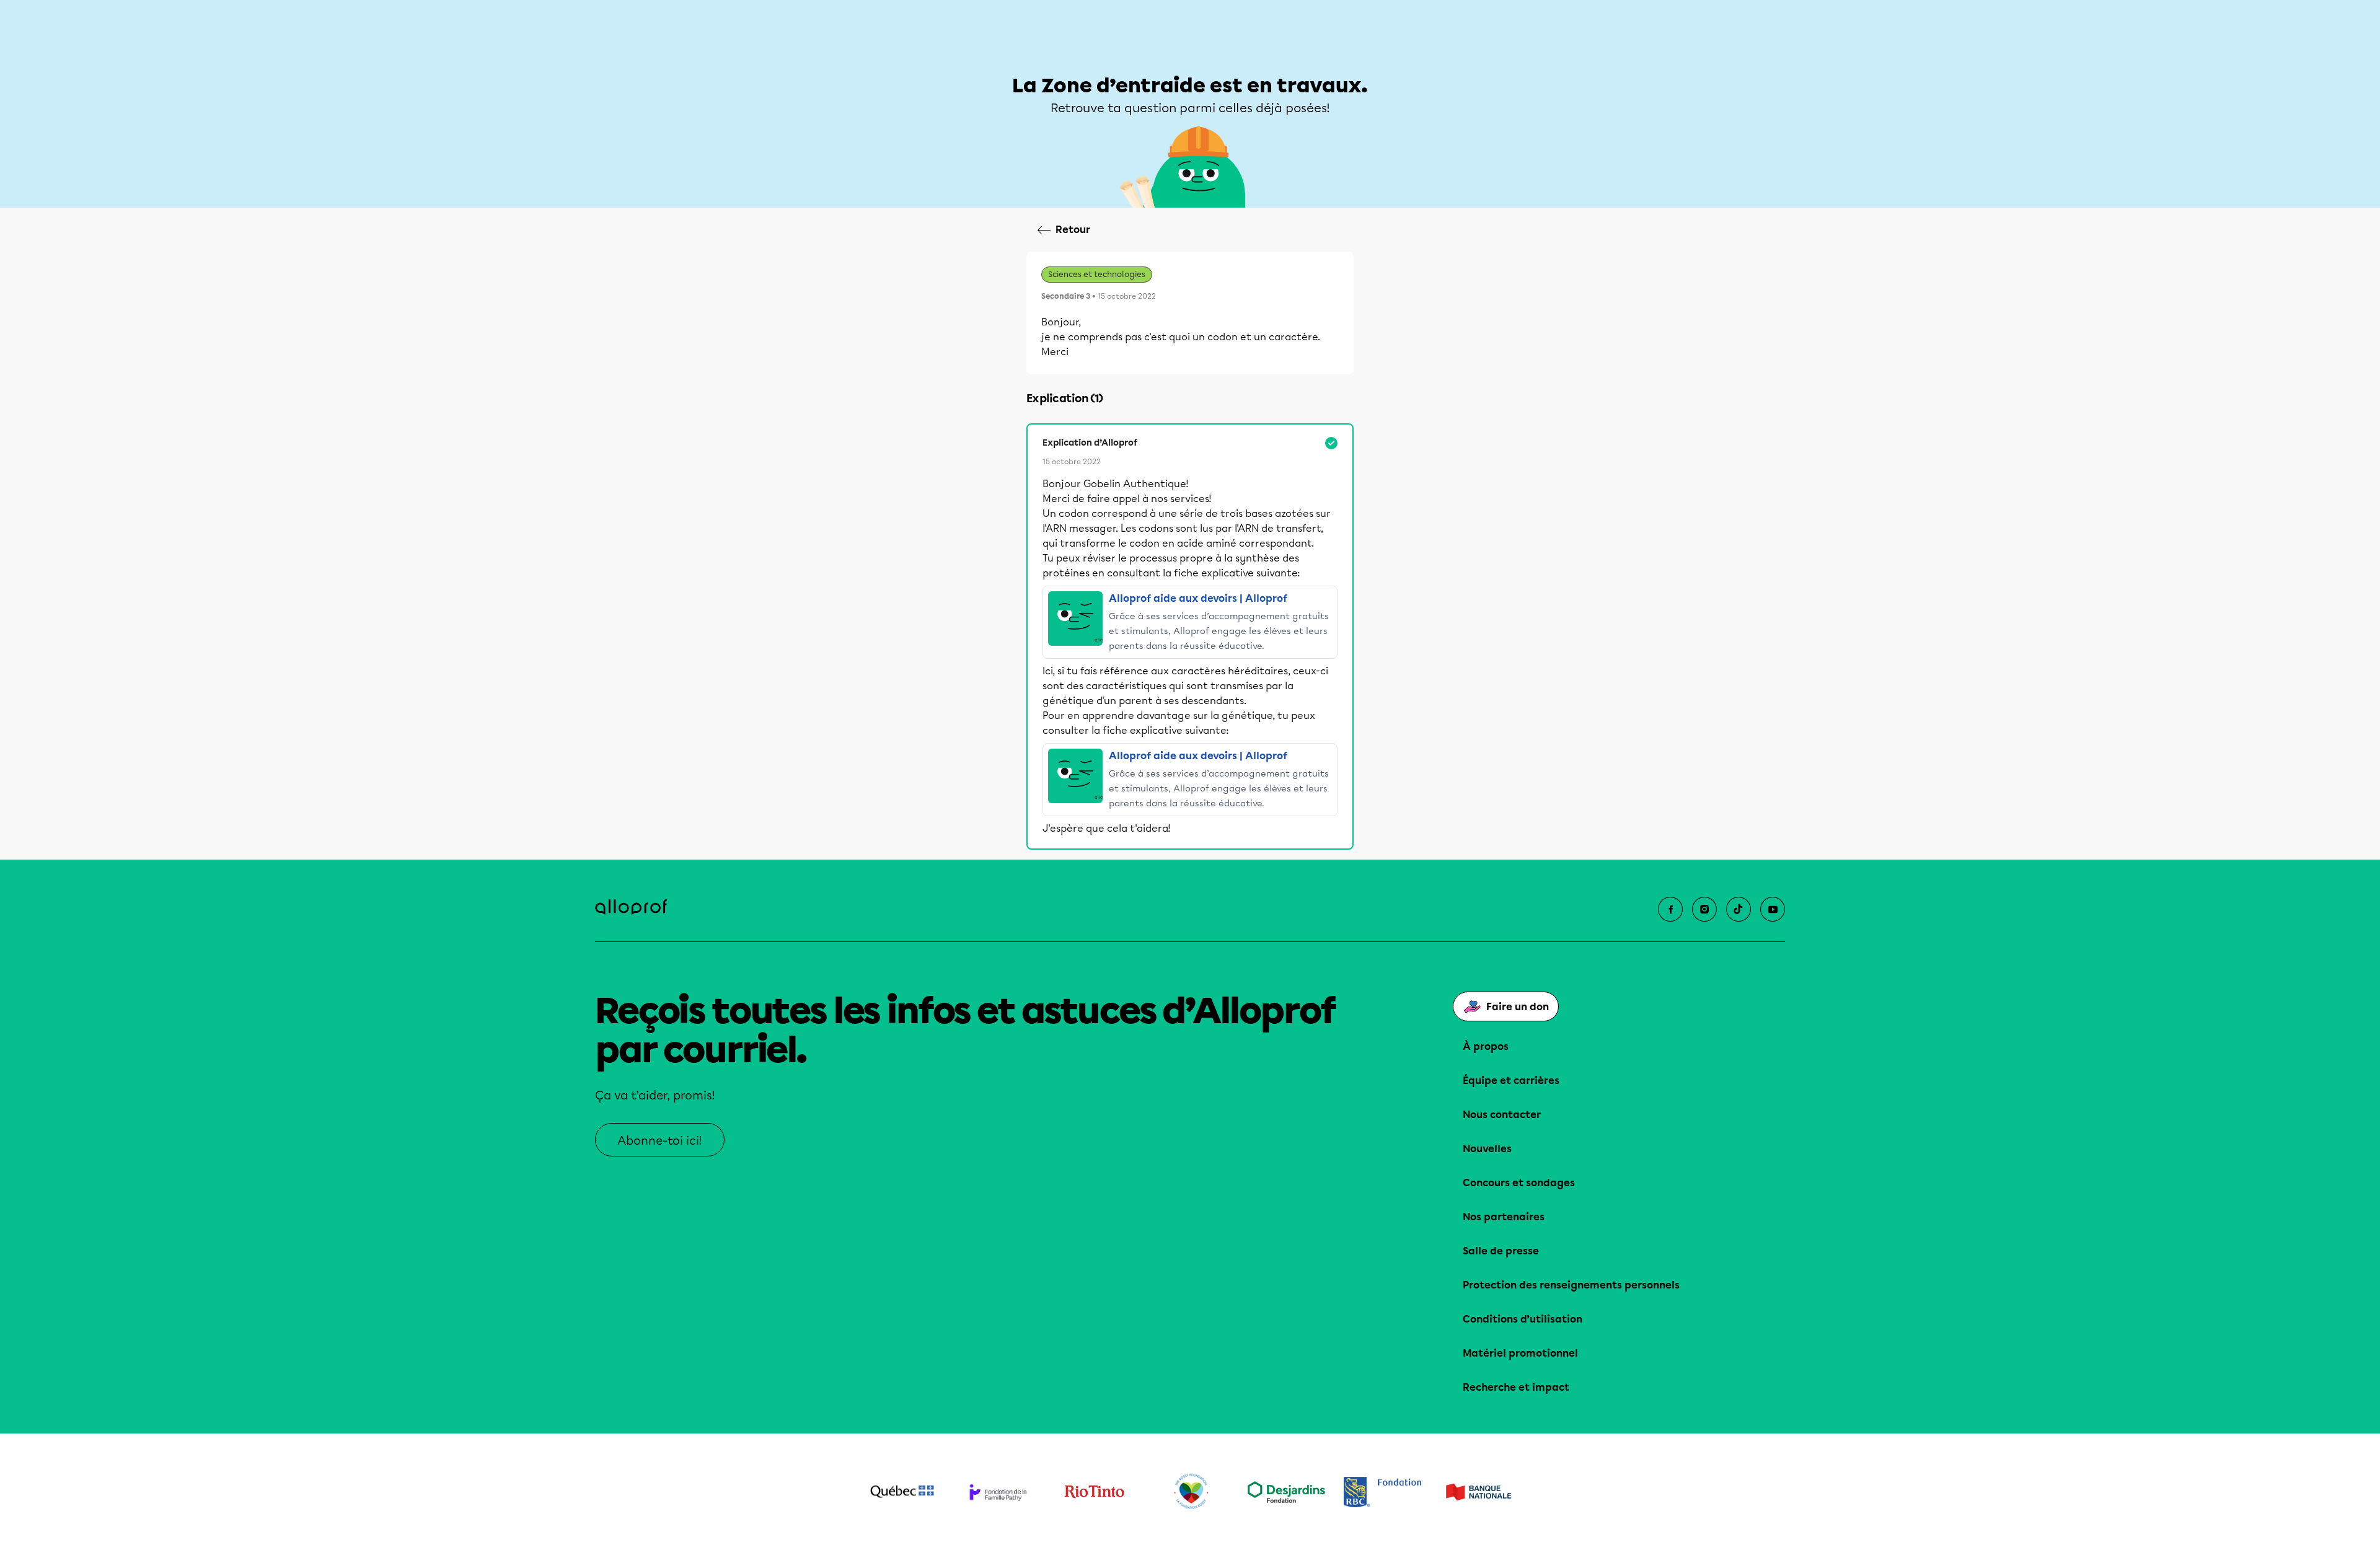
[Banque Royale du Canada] (1382, 1492)
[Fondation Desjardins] (1286, 1492)
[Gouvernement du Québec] (902, 1492)
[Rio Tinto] (1094, 1492)
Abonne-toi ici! (660, 1141)
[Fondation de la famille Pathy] (998, 1492)
